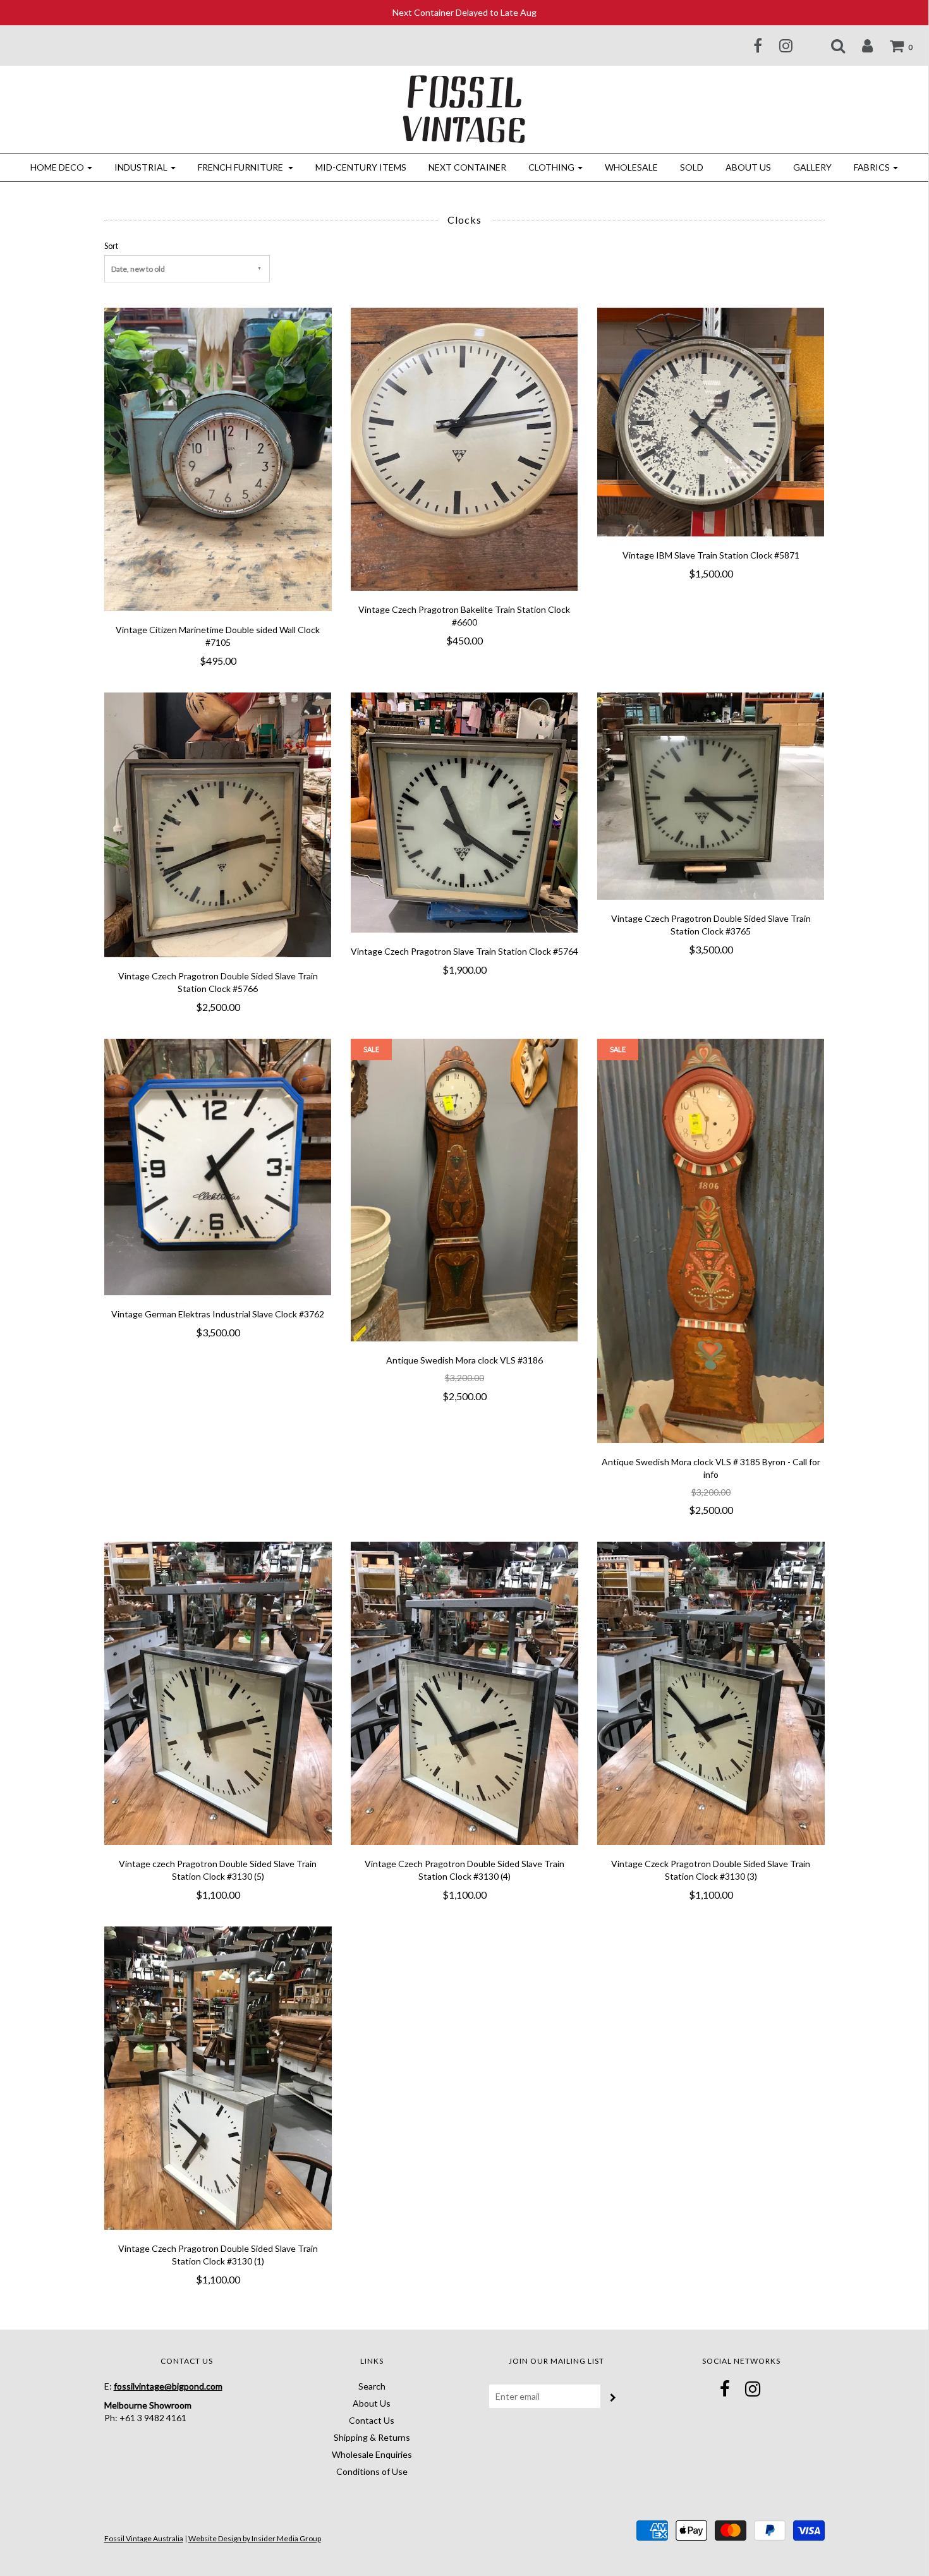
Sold (692, 167)
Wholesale (631, 167)
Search (372, 2386)
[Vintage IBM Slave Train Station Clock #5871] (711, 421)
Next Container (467, 167)
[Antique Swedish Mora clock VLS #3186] (464, 1189)
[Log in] (859, 45)
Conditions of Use (372, 2471)
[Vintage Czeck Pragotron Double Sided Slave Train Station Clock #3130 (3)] (711, 1692)
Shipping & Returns (372, 2437)
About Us (748, 167)
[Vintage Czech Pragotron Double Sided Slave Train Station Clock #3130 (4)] (464, 1692)
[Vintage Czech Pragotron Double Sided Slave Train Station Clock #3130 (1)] (218, 2077)
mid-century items (361, 167)
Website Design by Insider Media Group (255, 2538)
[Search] (830, 45)
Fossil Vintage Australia (144, 2538)
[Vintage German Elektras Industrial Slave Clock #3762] (218, 1165)
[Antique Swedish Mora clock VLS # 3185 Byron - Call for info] (711, 1239)
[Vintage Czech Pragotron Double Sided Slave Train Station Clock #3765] (711, 795)
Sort (111, 246)
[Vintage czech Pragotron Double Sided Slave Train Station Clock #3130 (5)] (218, 1692)
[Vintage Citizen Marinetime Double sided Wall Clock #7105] (218, 458)
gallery (812, 167)
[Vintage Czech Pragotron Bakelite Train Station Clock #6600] (464, 448)
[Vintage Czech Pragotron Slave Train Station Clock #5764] (464, 811)
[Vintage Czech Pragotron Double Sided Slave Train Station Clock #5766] (218, 824)
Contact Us (372, 2420)
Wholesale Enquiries (372, 2454)
